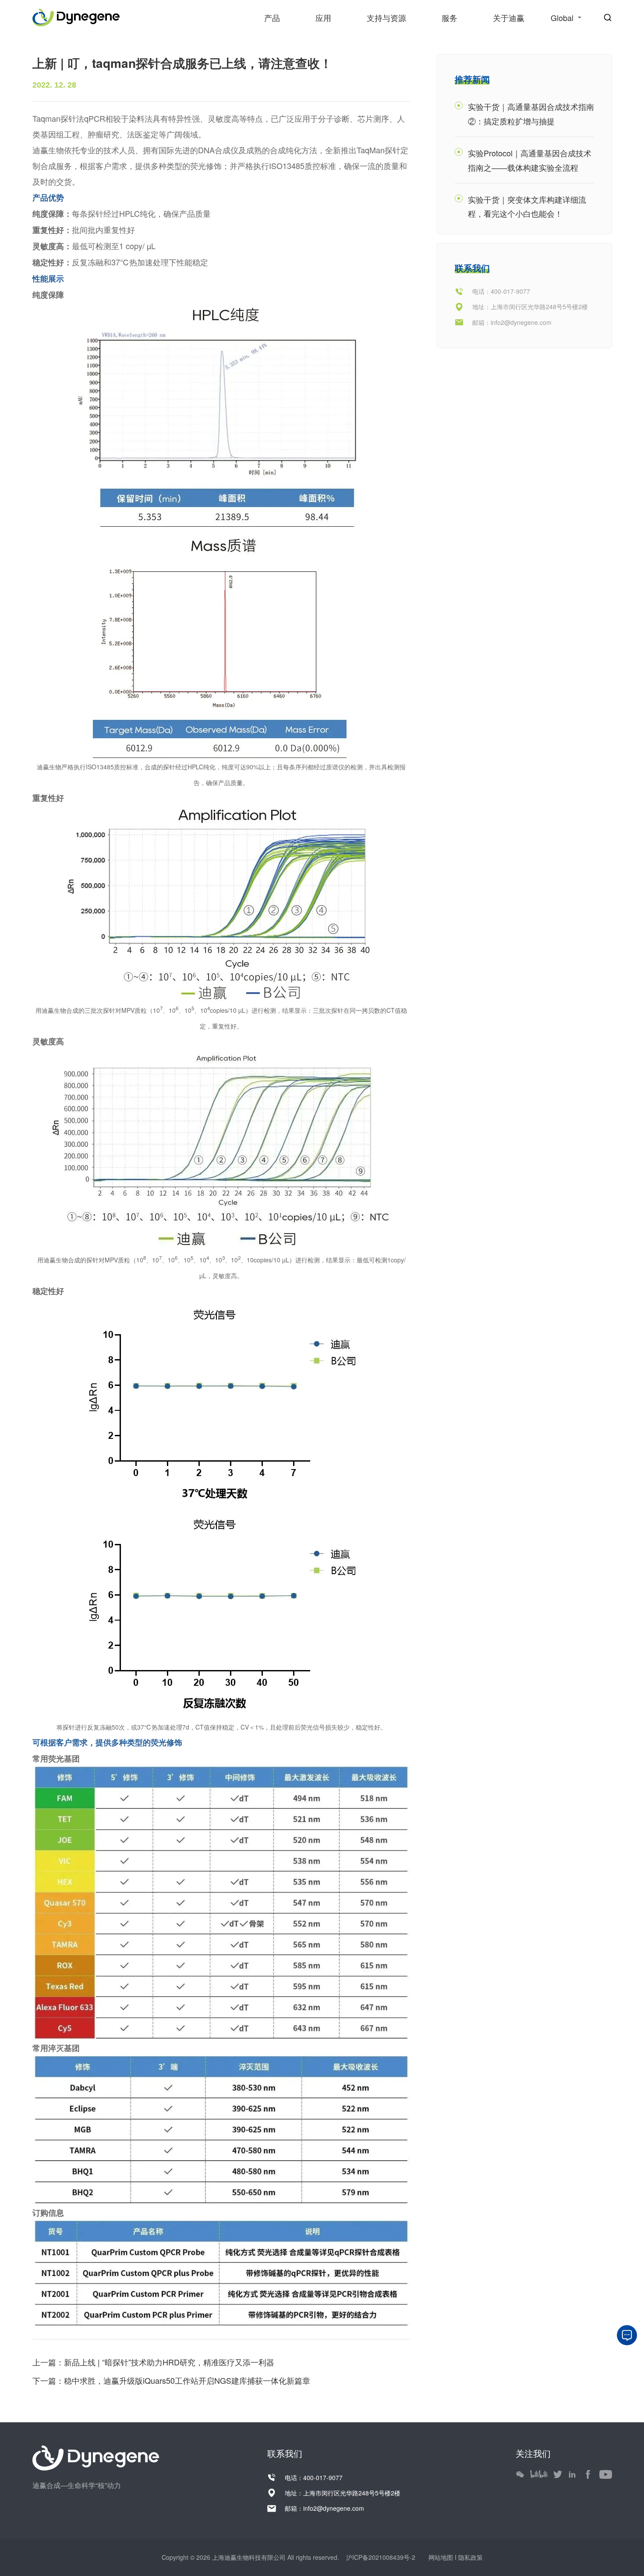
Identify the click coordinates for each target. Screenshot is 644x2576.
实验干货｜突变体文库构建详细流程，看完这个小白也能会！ (527, 206)
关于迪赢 (509, 18)
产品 (272, 18)
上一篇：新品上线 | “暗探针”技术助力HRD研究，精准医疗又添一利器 (153, 2362)
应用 (323, 18)
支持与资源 (386, 18)
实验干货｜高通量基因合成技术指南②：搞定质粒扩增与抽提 (531, 113)
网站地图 (442, 2557)
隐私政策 (471, 2557)
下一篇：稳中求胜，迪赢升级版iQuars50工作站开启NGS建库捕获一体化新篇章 (171, 2380)
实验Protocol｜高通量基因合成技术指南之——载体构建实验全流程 (530, 160)
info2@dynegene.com (521, 322)
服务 (449, 18)
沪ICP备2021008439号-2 (380, 2557)
